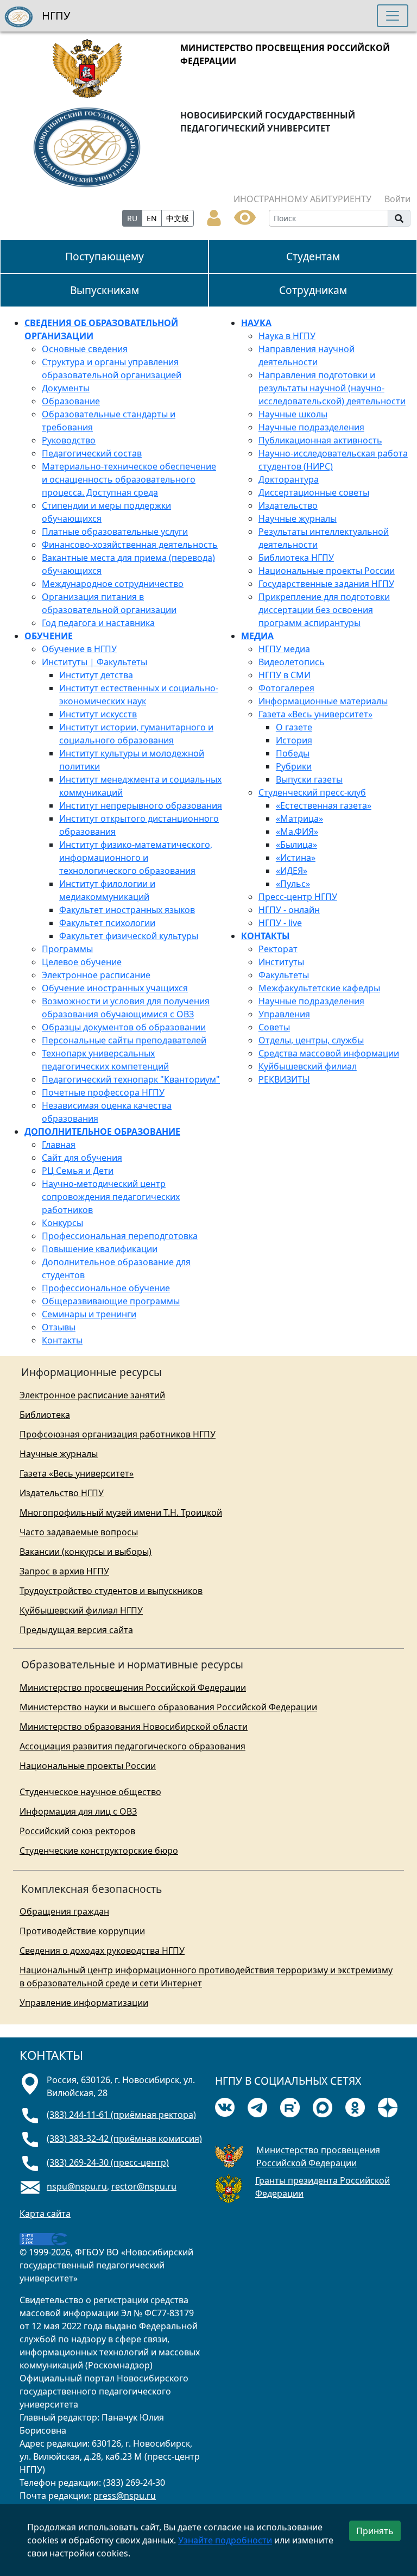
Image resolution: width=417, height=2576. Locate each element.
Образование (71, 401)
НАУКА (256, 323)
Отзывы (59, 1327)
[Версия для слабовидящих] (245, 216)
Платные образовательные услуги (115, 532)
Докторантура (289, 479)
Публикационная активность (320, 440)
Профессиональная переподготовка (120, 1236)
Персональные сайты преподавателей (124, 1040)
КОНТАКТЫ (266, 936)
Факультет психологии (107, 923)
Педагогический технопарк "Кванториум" (131, 1079)
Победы (293, 753)
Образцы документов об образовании (124, 1027)
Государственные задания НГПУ (326, 584)
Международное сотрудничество (113, 584)
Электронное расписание (96, 975)
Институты (281, 962)
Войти (397, 199)
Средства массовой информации (329, 1053)
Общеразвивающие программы (111, 1301)
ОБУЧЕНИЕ (49, 636)
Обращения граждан (64, 1911)
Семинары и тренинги (89, 1314)
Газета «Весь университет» (315, 714)
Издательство (288, 505)
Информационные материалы (323, 701)
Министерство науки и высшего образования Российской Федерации (168, 1707)
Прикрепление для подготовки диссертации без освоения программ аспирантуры (324, 610)
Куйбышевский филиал (308, 1066)
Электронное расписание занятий (92, 1395)
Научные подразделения (311, 427)
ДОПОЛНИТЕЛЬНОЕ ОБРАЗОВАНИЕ (102, 1131)
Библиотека (45, 1415)
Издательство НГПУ (62, 1493)
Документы (66, 388)
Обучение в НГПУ (79, 649)
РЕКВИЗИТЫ (284, 1079)
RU (132, 218)
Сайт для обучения (82, 1158)
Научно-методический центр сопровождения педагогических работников (111, 1197)
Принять (375, 2531)
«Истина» (296, 858)
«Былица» (296, 845)
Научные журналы (298, 518)
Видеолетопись (292, 662)
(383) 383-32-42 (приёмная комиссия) (124, 2139)
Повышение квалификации (100, 1249)
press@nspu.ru (125, 2496)
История (294, 740)
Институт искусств (98, 714)
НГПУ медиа (284, 649)
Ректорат (278, 949)
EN (152, 218)
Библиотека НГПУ (296, 558)
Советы (274, 1027)
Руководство (69, 440)
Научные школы (293, 414)
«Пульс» (293, 884)
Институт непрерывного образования (141, 805)
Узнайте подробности (225, 2540)
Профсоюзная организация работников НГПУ (118, 1434)
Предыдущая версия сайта (76, 1630)
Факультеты (284, 975)
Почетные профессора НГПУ (103, 1092)
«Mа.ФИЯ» (297, 831)
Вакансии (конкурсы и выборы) (86, 1552)
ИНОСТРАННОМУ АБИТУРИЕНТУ (302, 199)
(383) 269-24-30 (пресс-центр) (108, 2162)
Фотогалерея (286, 688)
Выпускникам (105, 290)
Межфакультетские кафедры (319, 988)
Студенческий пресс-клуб (312, 792)
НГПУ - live (280, 923)
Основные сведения (85, 349)
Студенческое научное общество (90, 1792)
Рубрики (294, 766)
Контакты (62, 1340)
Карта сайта (45, 2214)
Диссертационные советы (314, 492)
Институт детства (96, 675)
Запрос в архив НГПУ (64, 1571)
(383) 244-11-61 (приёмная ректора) (121, 2115)
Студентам (313, 256)
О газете (294, 727)
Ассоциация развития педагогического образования (132, 1746)
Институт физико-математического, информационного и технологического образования (136, 858)
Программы (67, 949)
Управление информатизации (84, 2003)
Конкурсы (62, 1223)
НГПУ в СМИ (285, 675)
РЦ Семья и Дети (78, 1171)
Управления (284, 1014)
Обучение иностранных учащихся (115, 988)
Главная (59, 1145)
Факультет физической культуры (129, 936)
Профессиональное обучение (106, 1288)
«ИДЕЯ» (292, 871)
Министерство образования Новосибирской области (134, 1727)
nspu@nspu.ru (77, 2186)
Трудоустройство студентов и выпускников (111, 1591)
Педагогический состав (92, 453)
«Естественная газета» (324, 805)
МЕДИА (257, 636)
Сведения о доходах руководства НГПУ (102, 1950)
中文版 (178, 218)
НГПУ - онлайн (289, 910)
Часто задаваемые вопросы (79, 1532)
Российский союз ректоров (77, 1831)
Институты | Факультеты (94, 662)
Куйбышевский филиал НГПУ (81, 1610)
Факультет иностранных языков (127, 910)
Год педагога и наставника (98, 623)
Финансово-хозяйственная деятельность (130, 545)
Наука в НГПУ (287, 336)
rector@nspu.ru (144, 2186)
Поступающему (105, 256)
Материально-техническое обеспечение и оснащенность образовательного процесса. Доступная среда (129, 479)
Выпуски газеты (309, 779)
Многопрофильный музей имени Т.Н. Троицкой (121, 1512)
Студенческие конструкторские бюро (99, 1850)
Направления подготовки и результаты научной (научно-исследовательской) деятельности (332, 388)
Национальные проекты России (327, 571)
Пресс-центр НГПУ (298, 897)
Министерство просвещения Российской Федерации (133, 1687)
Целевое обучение (82, 962)
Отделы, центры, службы (311, 1040)
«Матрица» (299, 818)
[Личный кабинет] (214, 217)
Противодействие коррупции (82, 1931)
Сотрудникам (313, 290)
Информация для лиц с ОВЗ (78, 1811)
